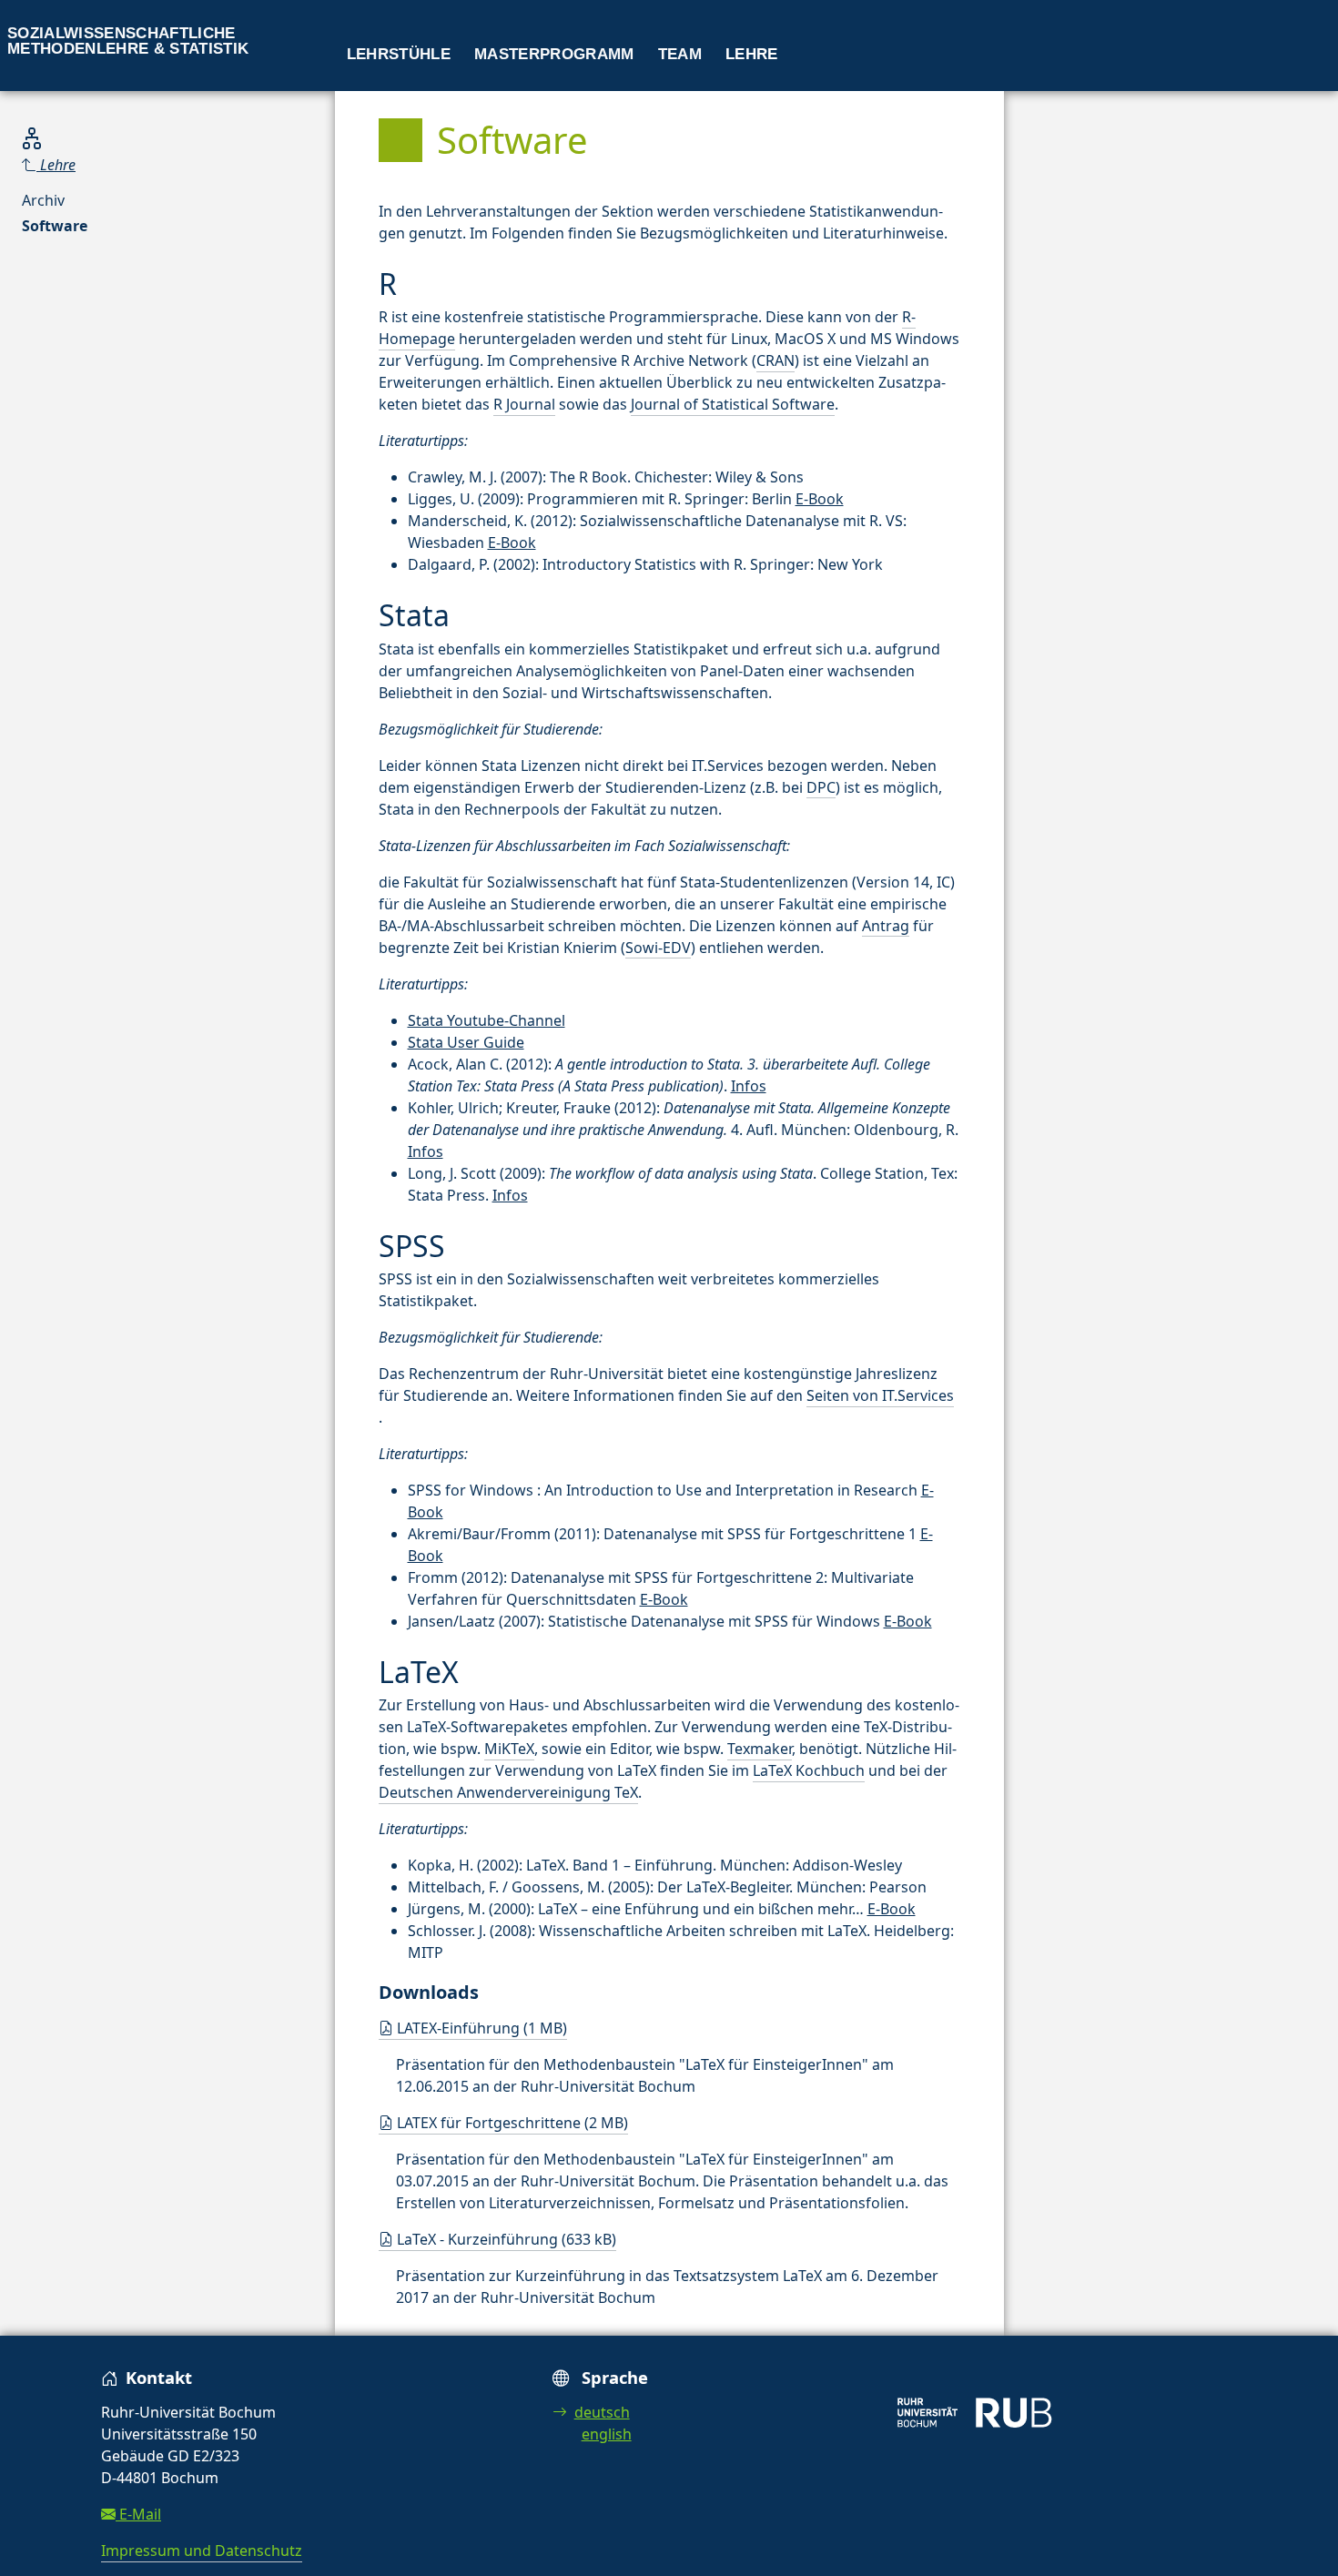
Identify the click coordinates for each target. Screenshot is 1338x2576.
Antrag (886, 926)
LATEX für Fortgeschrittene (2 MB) (511, 2123)
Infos (749, 1086)
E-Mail (138, 2514)
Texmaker (760, 1749)
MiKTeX (509, 1749)
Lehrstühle (399, 54)
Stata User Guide (466, 1042)
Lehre (752, 54)
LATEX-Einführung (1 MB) (480, 2028)
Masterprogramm (554, 54)
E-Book (820, 499)
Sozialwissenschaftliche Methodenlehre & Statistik (128, 41)
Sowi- (658, 948)
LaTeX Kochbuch (809, 1770)
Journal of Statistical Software (733, 404)
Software (55, 226)
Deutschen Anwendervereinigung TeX (508, 1792)
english (607, 2434)
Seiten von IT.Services (880, 1395)
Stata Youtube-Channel (487, 1020)
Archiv (43, 200)
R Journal (524, 404)
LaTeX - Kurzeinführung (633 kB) (505, 2239)
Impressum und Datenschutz (202, 2551)
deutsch (602, 2412)
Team (680, 54)
